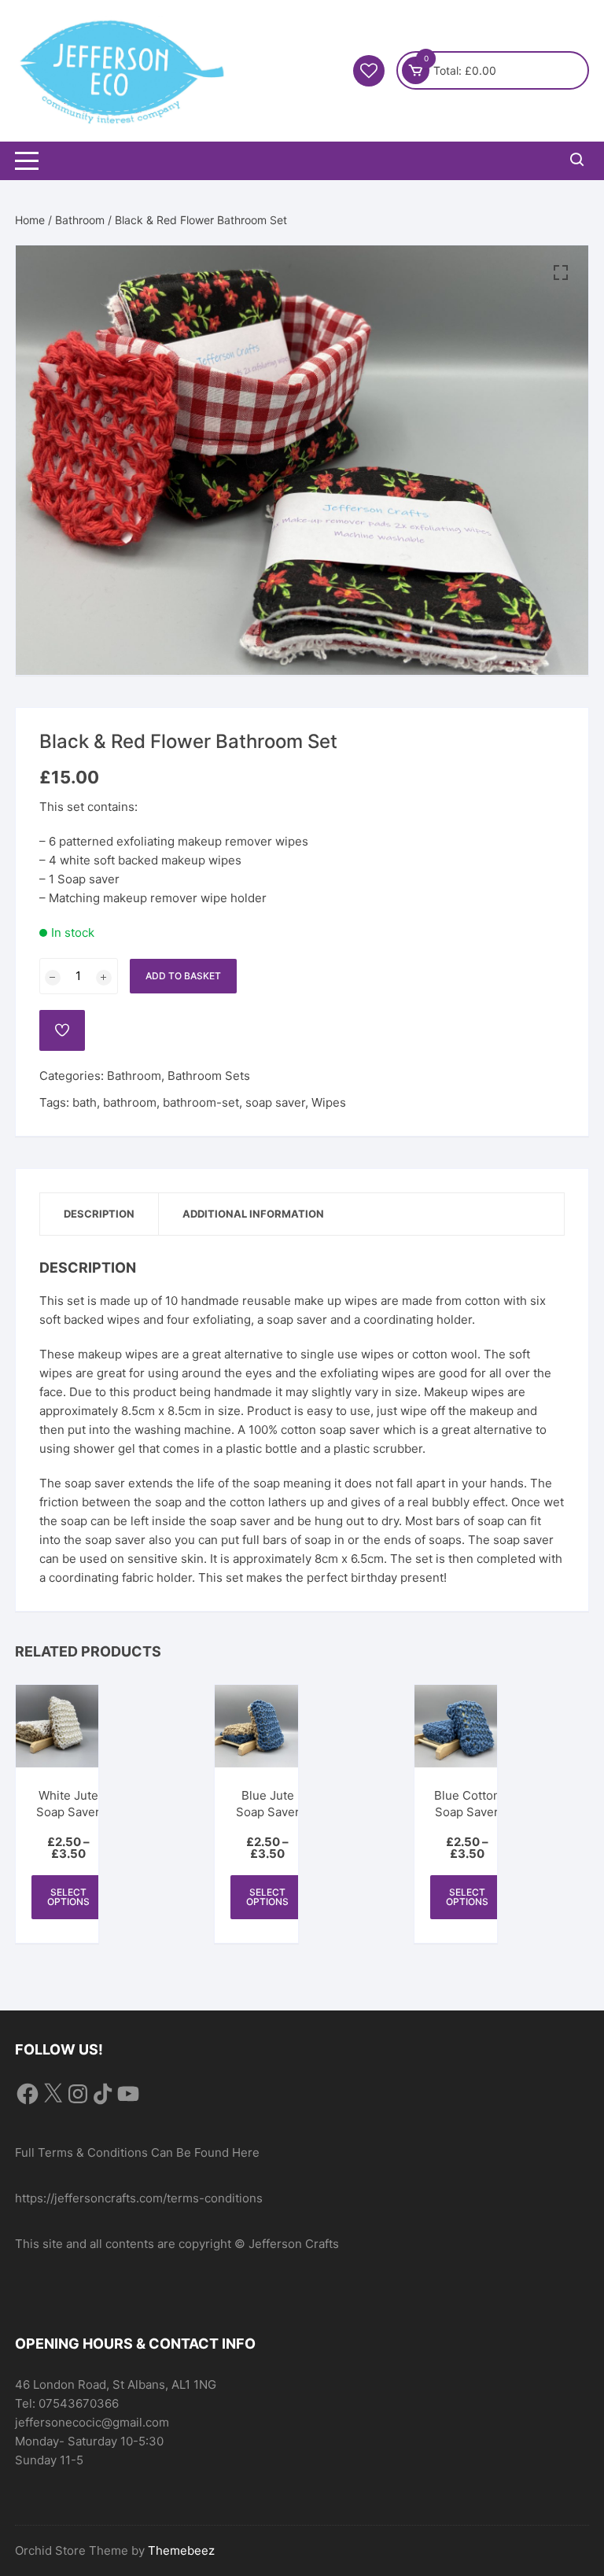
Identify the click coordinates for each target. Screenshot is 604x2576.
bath (85, 1102)
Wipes (329, 1102)
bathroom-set (201, 1102)
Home (30, 220)
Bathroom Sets (209, 1076)
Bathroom (80, 220)
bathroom (130, 1102)
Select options (68, 1897)
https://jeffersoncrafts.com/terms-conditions (139, 2198)
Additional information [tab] (253, 1214)
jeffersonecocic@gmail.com (92, 2422)
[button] (561, 273)
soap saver (275, 1102)
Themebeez (181, 2550)
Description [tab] (99, 1214)
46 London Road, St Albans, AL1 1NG (116, 2384)
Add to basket (183, 976)
